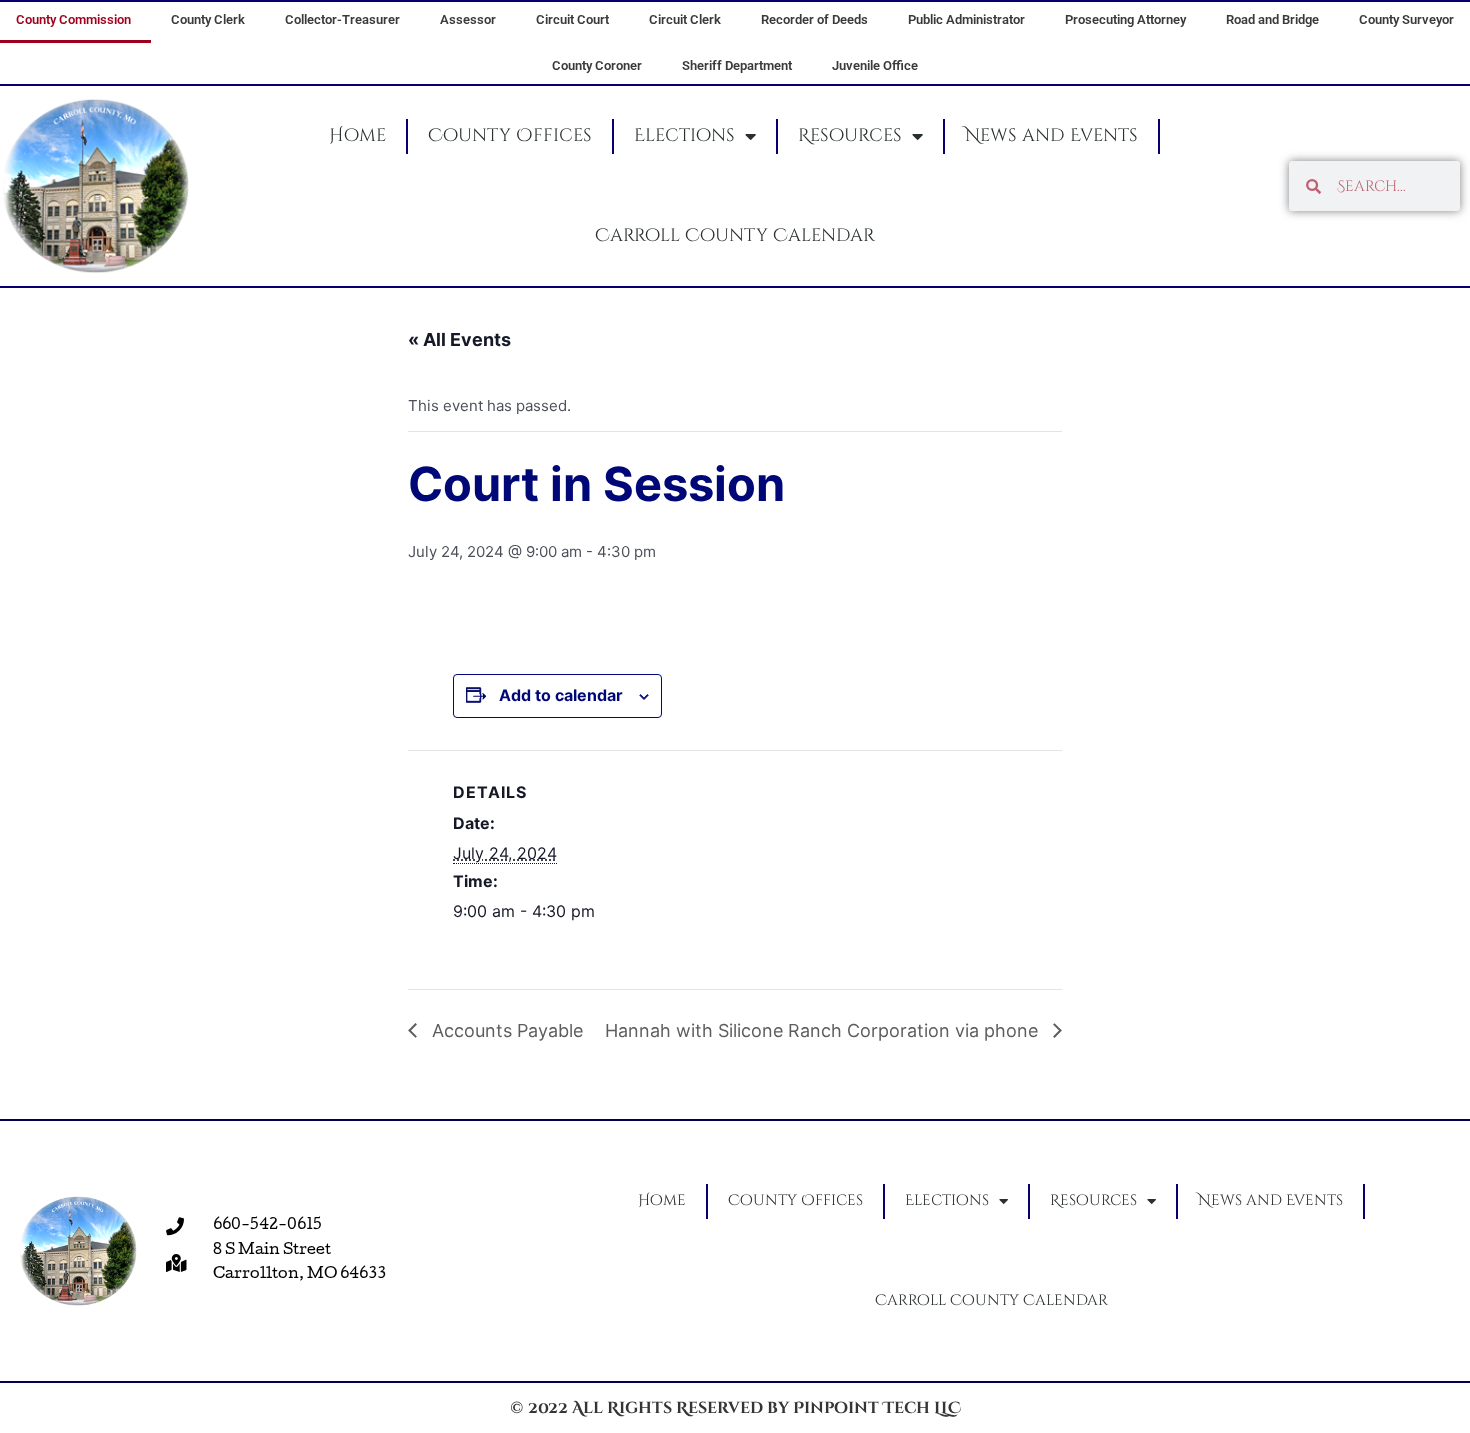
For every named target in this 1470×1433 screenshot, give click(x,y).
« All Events (459, 339)
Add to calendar (561, 695)
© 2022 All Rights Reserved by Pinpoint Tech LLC (735, 1408)
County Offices (510, 135)
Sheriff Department (737, 65)
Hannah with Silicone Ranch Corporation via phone (824, 1030)
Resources (850, 135)
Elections (684, 135)
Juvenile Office (875, 65)
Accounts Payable (505, 1030)
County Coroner (597, 65)
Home (357, 135)
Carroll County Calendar (735, 235)
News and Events (1051, 135)
